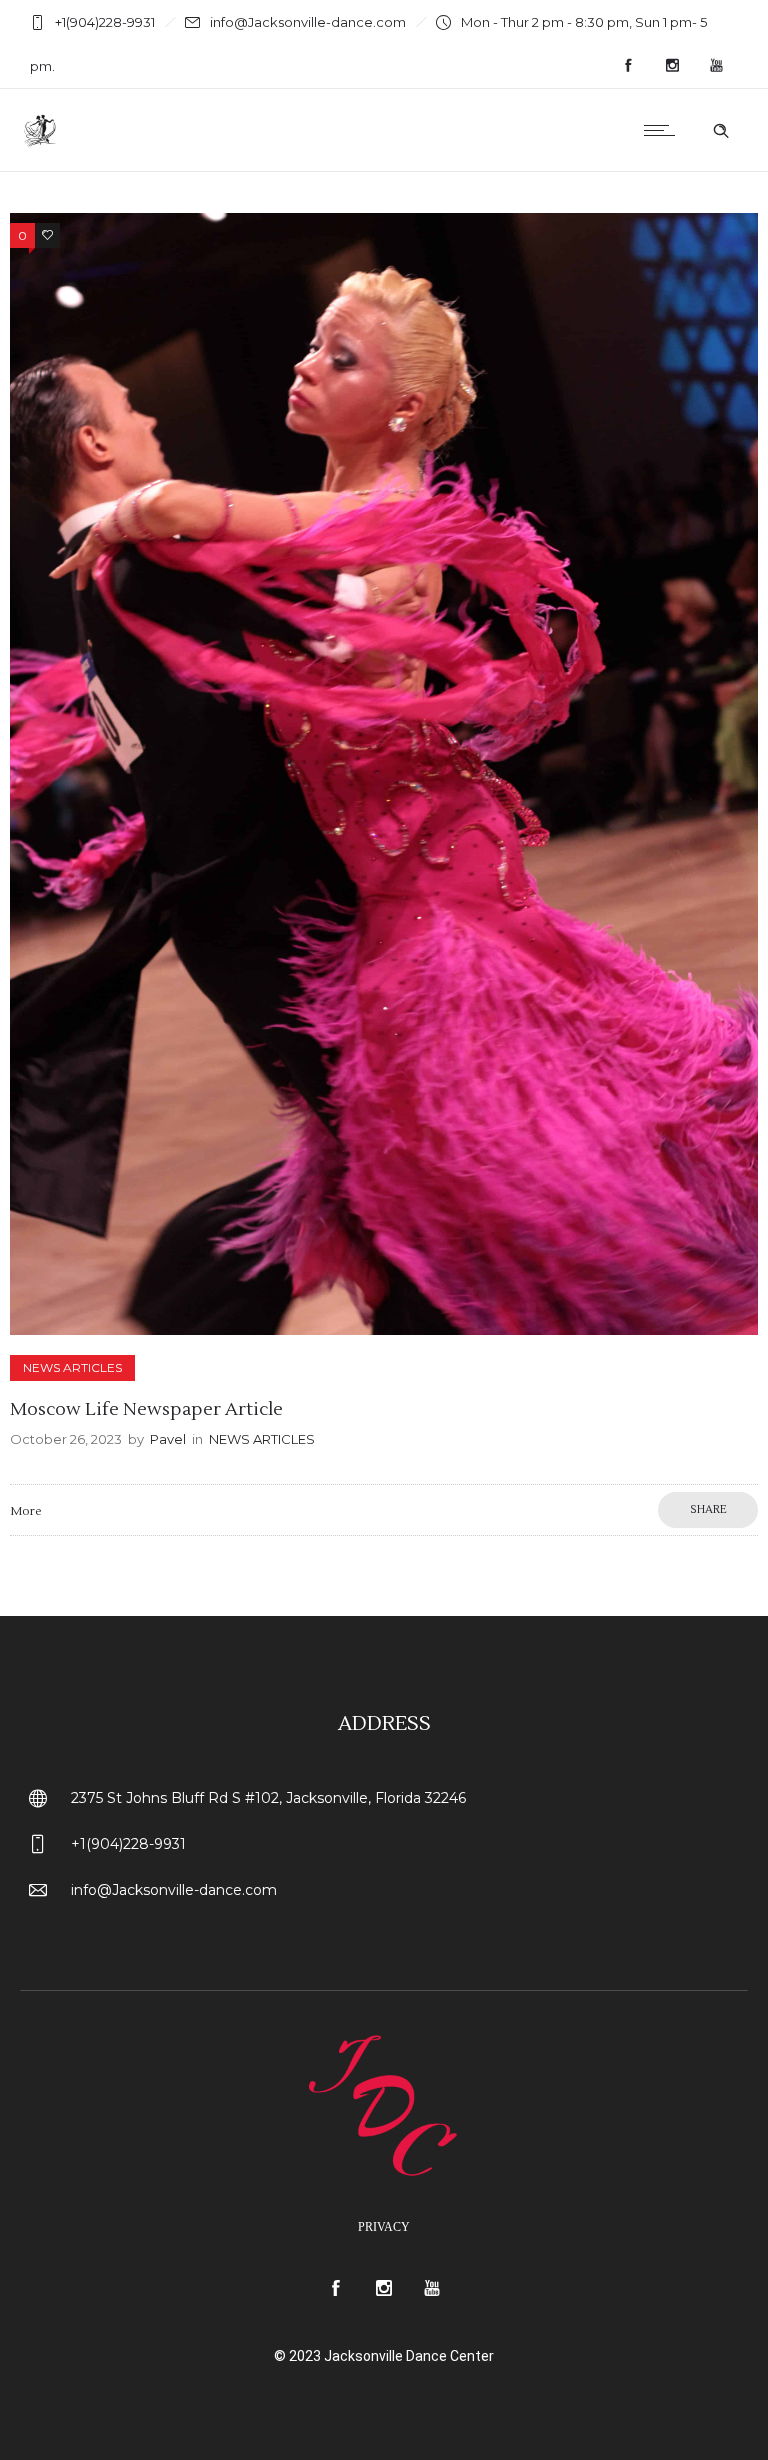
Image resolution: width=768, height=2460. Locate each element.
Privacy (384, 2227)
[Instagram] (672, 66)
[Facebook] (628, 66)
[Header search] (721, 131)
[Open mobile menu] (664, 130)
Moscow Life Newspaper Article (146, 1409)
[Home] (41, 146)
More (25, 1511)
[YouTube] (716, 66)
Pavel (168, 1439)
